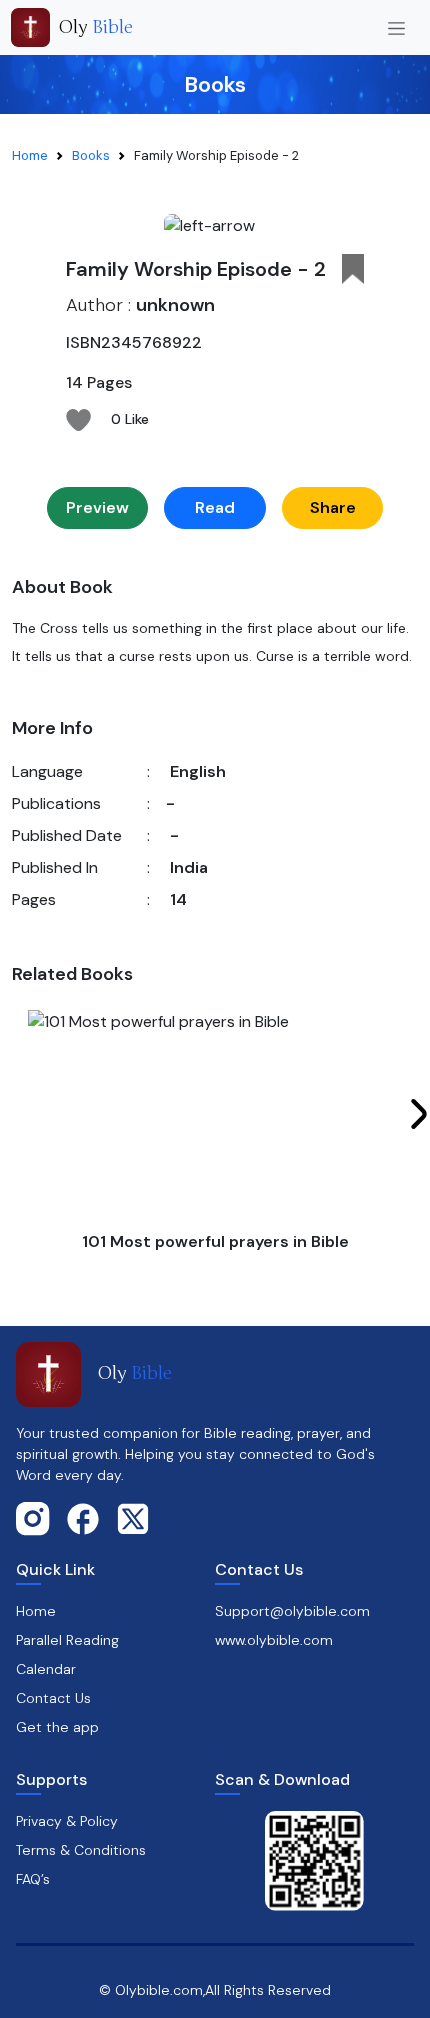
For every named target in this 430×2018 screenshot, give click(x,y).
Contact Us (53, 1698)
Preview (97, 507)
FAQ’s (33, 1879)
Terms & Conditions (81, 1850)
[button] (353, 269)
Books (91, 155)
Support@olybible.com (292, 1611)
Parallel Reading (67, 1640)
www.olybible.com (274, 1640)
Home (30, 155)
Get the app (57, 1727)
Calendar (46, 1669)
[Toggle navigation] (396, 27)
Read (215, 507)
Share (333, 507)
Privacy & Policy (67, 1821)
